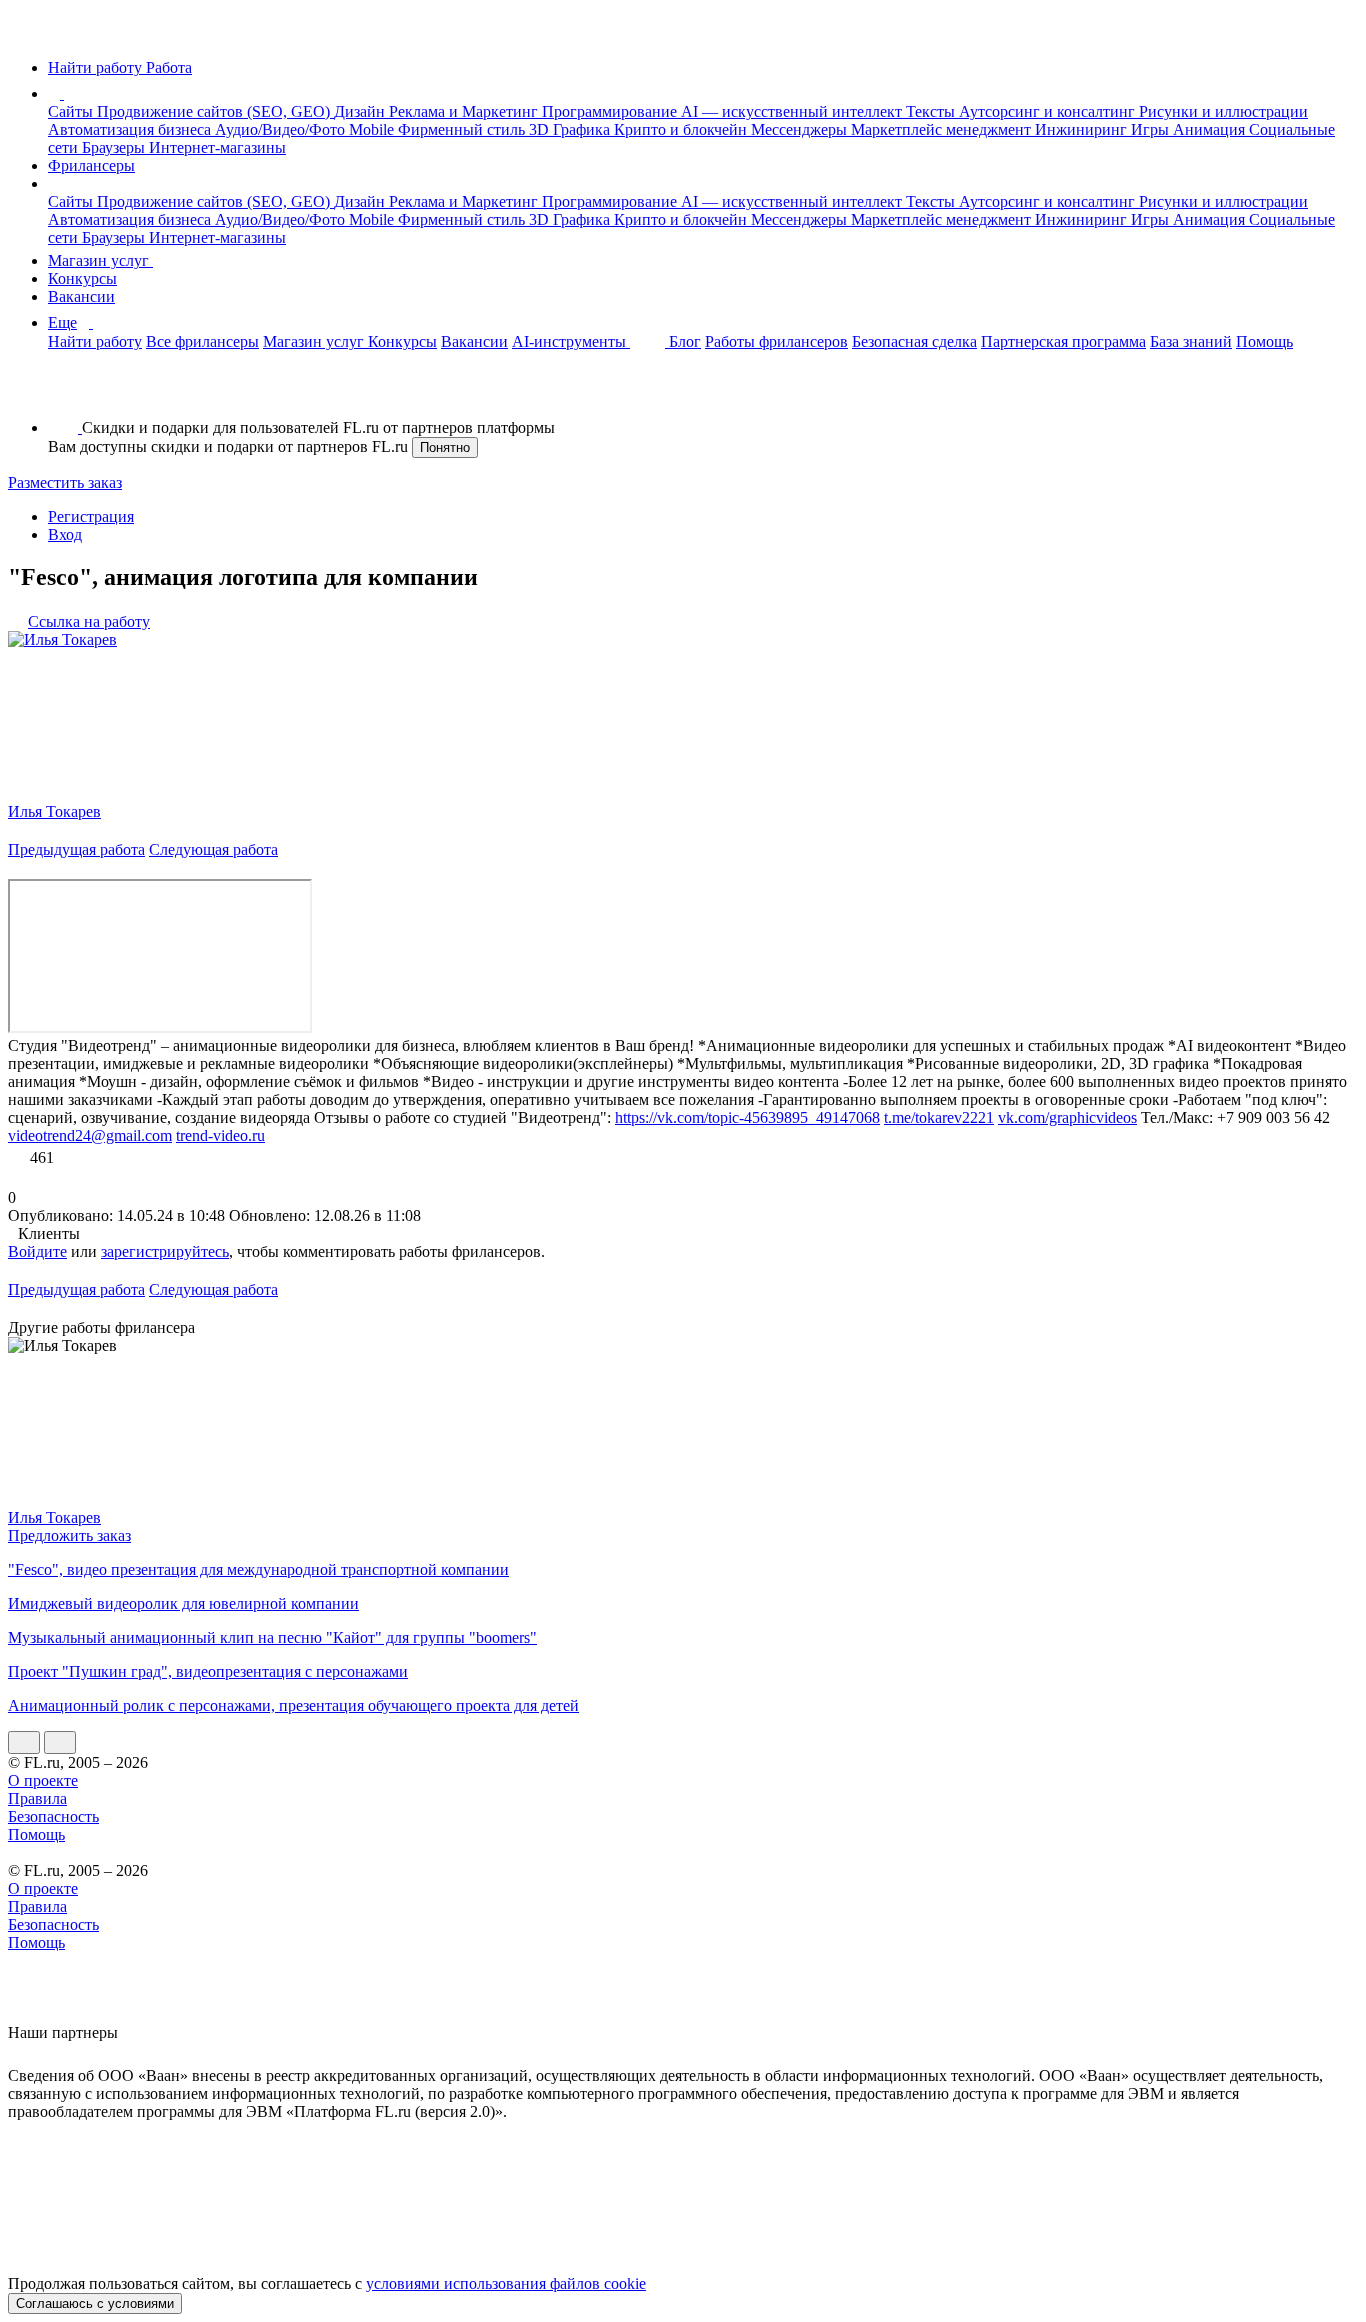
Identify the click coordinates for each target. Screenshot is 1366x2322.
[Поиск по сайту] (64, 393)
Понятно (445, 447)
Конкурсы (82, 278)
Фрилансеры (91, 165)
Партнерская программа (1063, 341)
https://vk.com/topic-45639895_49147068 (747, 1117)
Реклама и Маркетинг (465, 111)
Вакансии (81, 296)
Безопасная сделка (914, 341)
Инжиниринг (1083, 129)
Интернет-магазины (217, 147)
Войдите (37, 1251)
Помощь (1264, 341)
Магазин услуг (100, 260)
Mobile (373, 129)
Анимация (1211, 129)
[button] (67, 93)
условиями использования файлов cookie (506, 2283)
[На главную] (26, 33)
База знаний (1191, 341)
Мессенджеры (801, 129)
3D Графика (571, 129)
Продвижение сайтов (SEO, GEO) (215, 111)
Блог (685, 341)
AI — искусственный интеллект (793, 111)
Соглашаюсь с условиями (95, 2303)
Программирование (611, 111)
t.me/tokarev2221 (939, 1117)
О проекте (43, 1780)
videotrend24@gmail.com (90, 1135)
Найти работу (95, 341)
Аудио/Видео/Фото (282, 129)
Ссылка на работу (89, 621)
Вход (65, 534)
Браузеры (115, 147)
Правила (37, 1798)
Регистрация (91, 516)
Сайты (72, 111)
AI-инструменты (571, 341)
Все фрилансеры (202, 341)
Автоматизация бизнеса (131, 129)
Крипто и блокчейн (682, 129)
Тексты (932, 111)
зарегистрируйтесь (165, 1251)
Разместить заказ (65, 482)
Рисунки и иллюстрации (1223, 111)
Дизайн (361, 111)
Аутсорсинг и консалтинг (1049, 111)
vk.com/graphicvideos (1067, 1117)
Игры (1152, 129)
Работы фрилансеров (776, 341)
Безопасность (53, 1816)
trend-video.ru (220, 1135)
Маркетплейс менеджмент (943, 129)
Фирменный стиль (463, 129)
